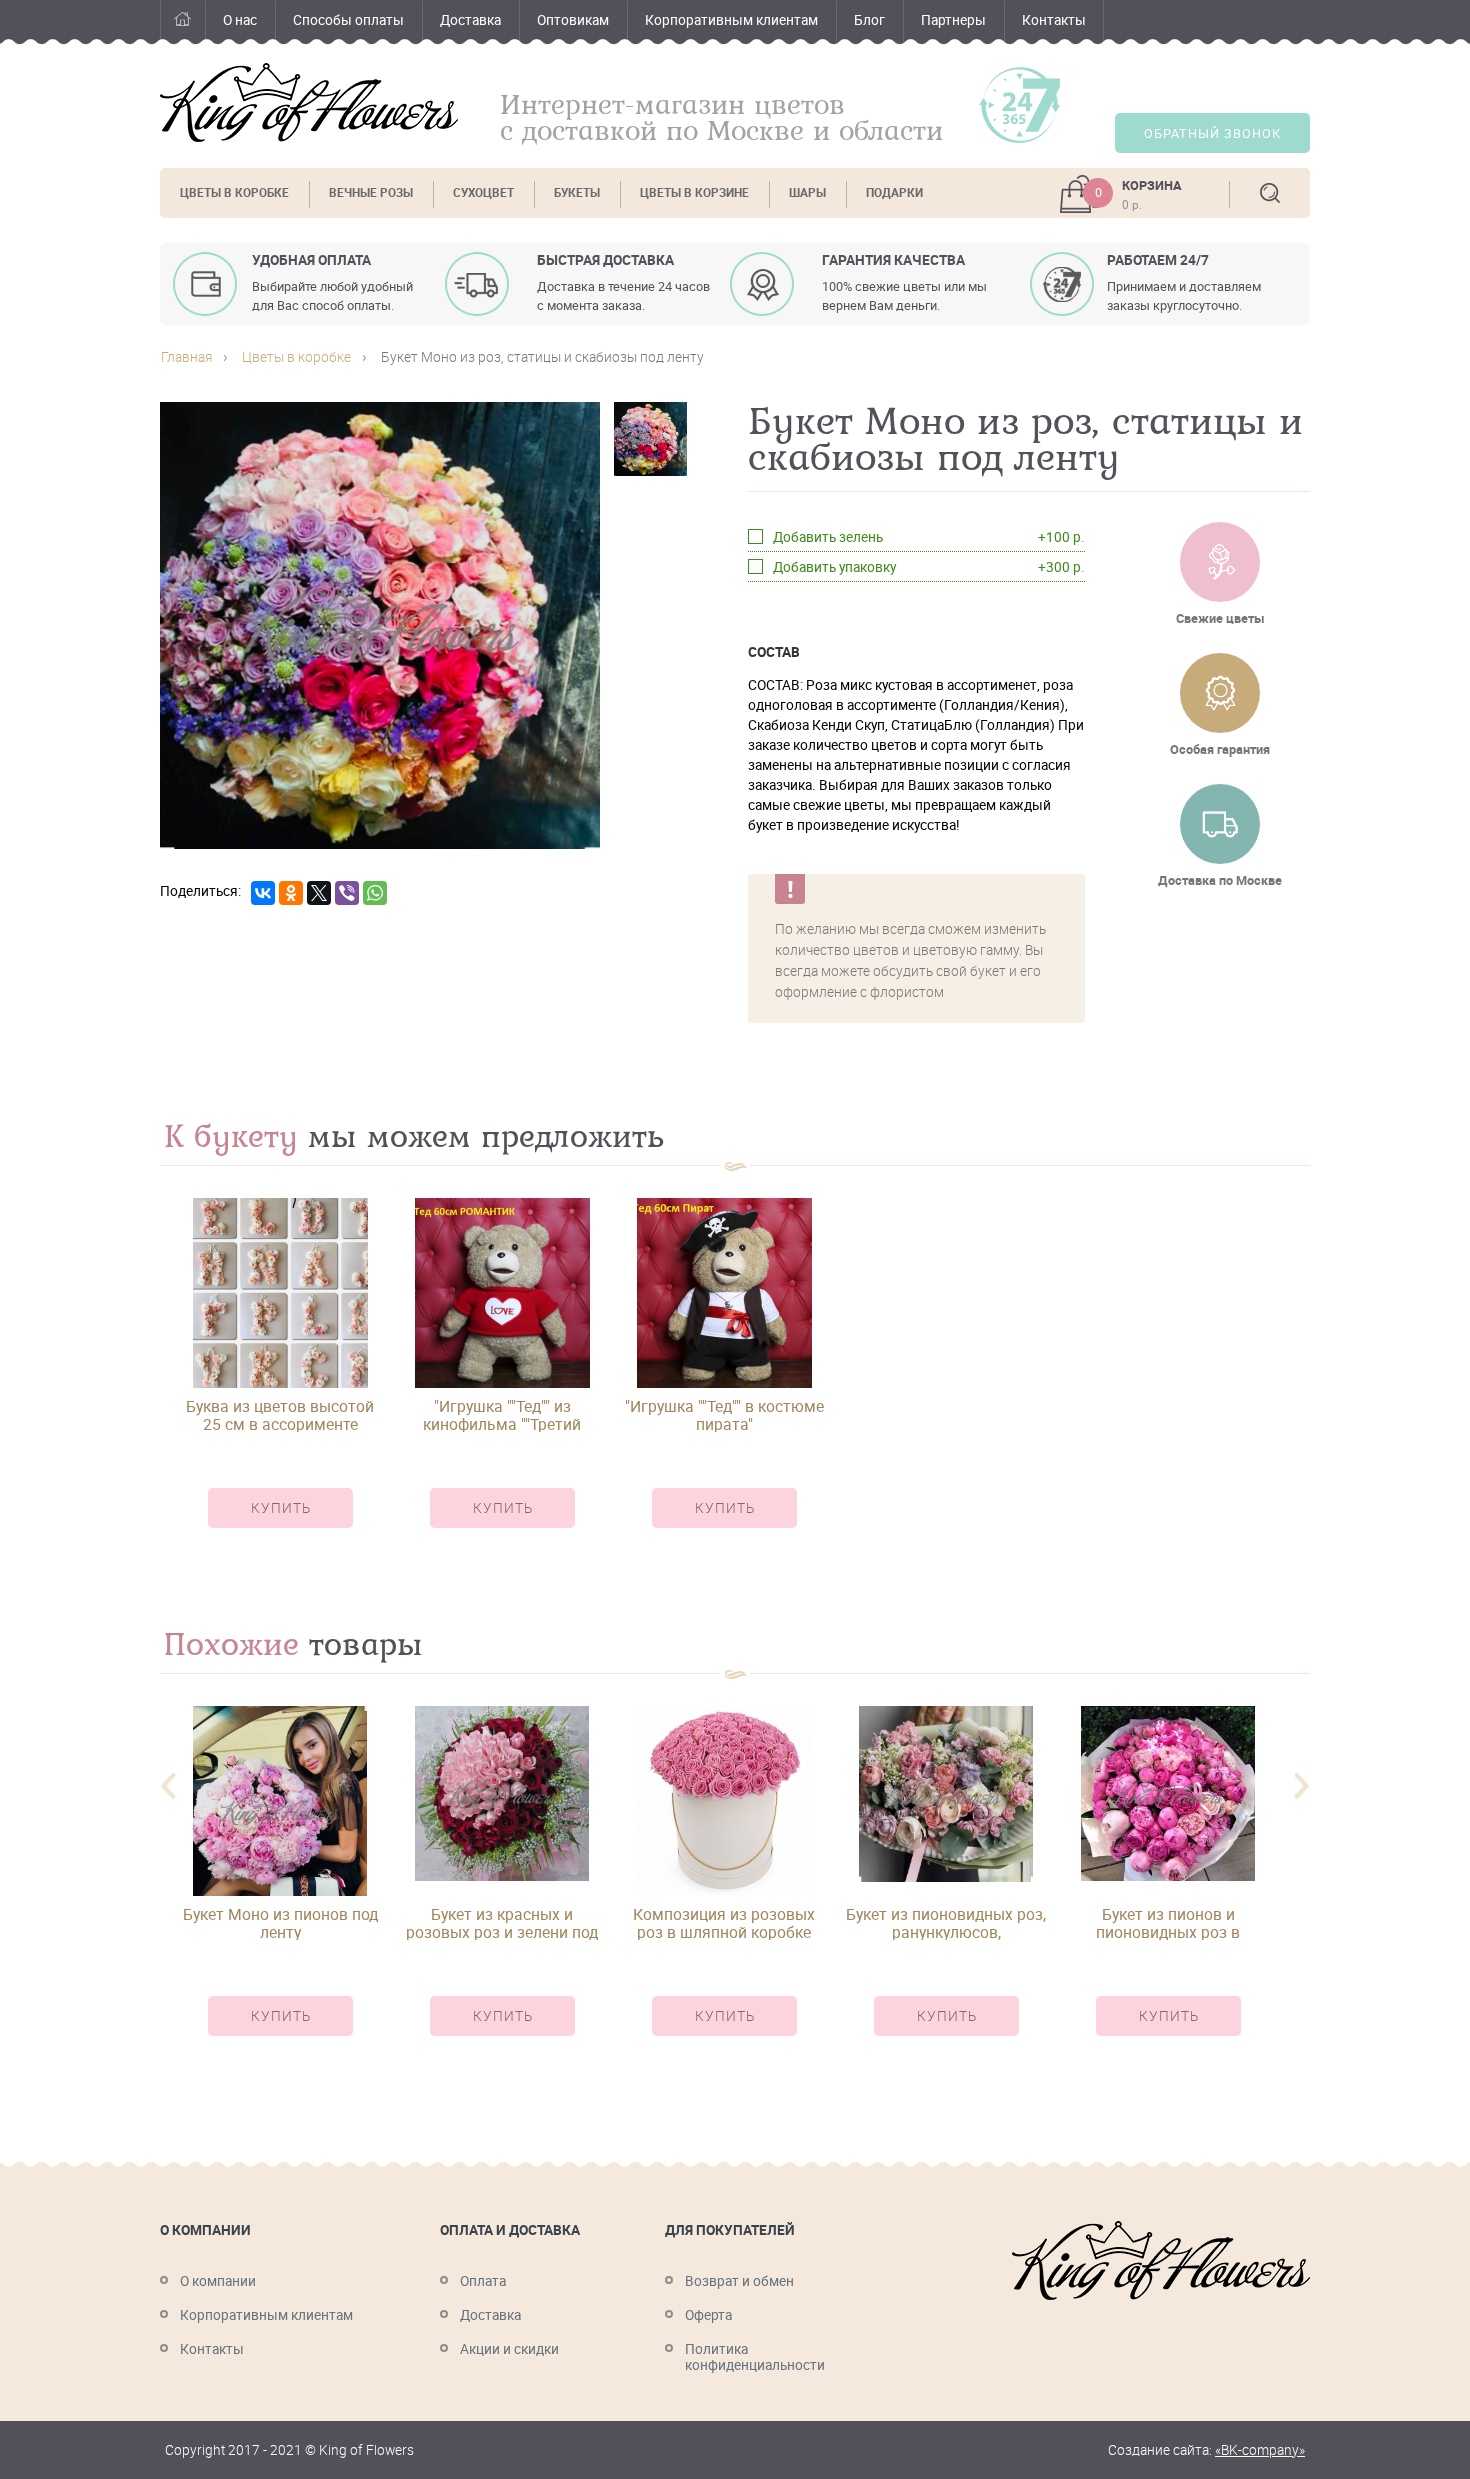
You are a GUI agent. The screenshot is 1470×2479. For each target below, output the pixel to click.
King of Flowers (309, 102)
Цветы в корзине (694, 192)
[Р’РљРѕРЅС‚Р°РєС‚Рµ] (263, 893)
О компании (218, 2281)
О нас (240, 20)
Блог (869, 20)
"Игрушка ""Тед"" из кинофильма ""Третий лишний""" (502, 1415)
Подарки (894, 192)
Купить (281, 1508)
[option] (280, 1380)
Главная (182, 22)
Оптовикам (573, 20)
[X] (319, 893)
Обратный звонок (1212, 133)
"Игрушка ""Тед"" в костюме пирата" (724, 1415)
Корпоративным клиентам (731, 20)
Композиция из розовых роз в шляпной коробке (724, 1923)
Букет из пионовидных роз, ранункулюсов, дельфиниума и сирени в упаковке (946, 1923)
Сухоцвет (483, 192)
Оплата (483, 2281)
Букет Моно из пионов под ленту (280, 1923)
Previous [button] (168, 1786)
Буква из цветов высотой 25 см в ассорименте (280, 1415)
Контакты (1054, 20)
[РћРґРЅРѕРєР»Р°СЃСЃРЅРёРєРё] (291, 893)
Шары (807, 192)
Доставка (470, 20)
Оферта (708, 2315)
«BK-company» (1260, 2450)
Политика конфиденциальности (755, 2357)
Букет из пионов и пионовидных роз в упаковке (1168, 1923)
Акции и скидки (509, 2349)
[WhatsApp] (375, 893)
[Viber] (347, 893)
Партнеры (953, 20)
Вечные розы (371, 192)
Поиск (1270, 193)
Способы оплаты (348, 20)
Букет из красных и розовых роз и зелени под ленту (502, 1923)
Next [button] (1302, 1786)
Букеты (577, 192)
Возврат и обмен (739, 2281)
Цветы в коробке (234, 192)
